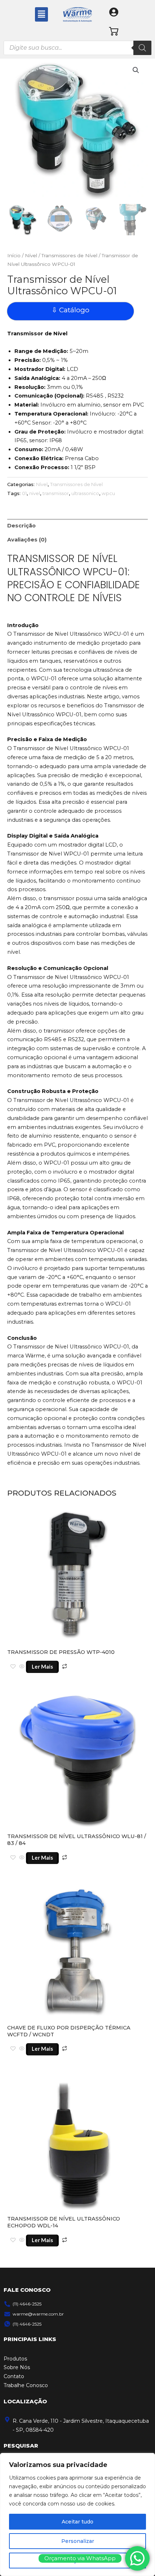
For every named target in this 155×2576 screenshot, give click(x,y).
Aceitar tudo (77, 2522)
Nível (31, 255)
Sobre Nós (17, 2367)
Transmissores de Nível (69, 255)
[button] (41, 14)
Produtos (15, 2359)
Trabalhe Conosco (26, 2385)
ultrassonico (85, 493)
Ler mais (42, 1667)
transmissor (56, 493)
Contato (14, 2376)
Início (14, 255)
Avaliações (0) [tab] (27, 540)
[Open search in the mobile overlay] (77, 48)
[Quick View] (22, 1667)
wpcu (108, 493)
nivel (35, 493)
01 (24, 493)
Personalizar (78, 2541)
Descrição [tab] (21, 526)
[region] (77, 2514)
